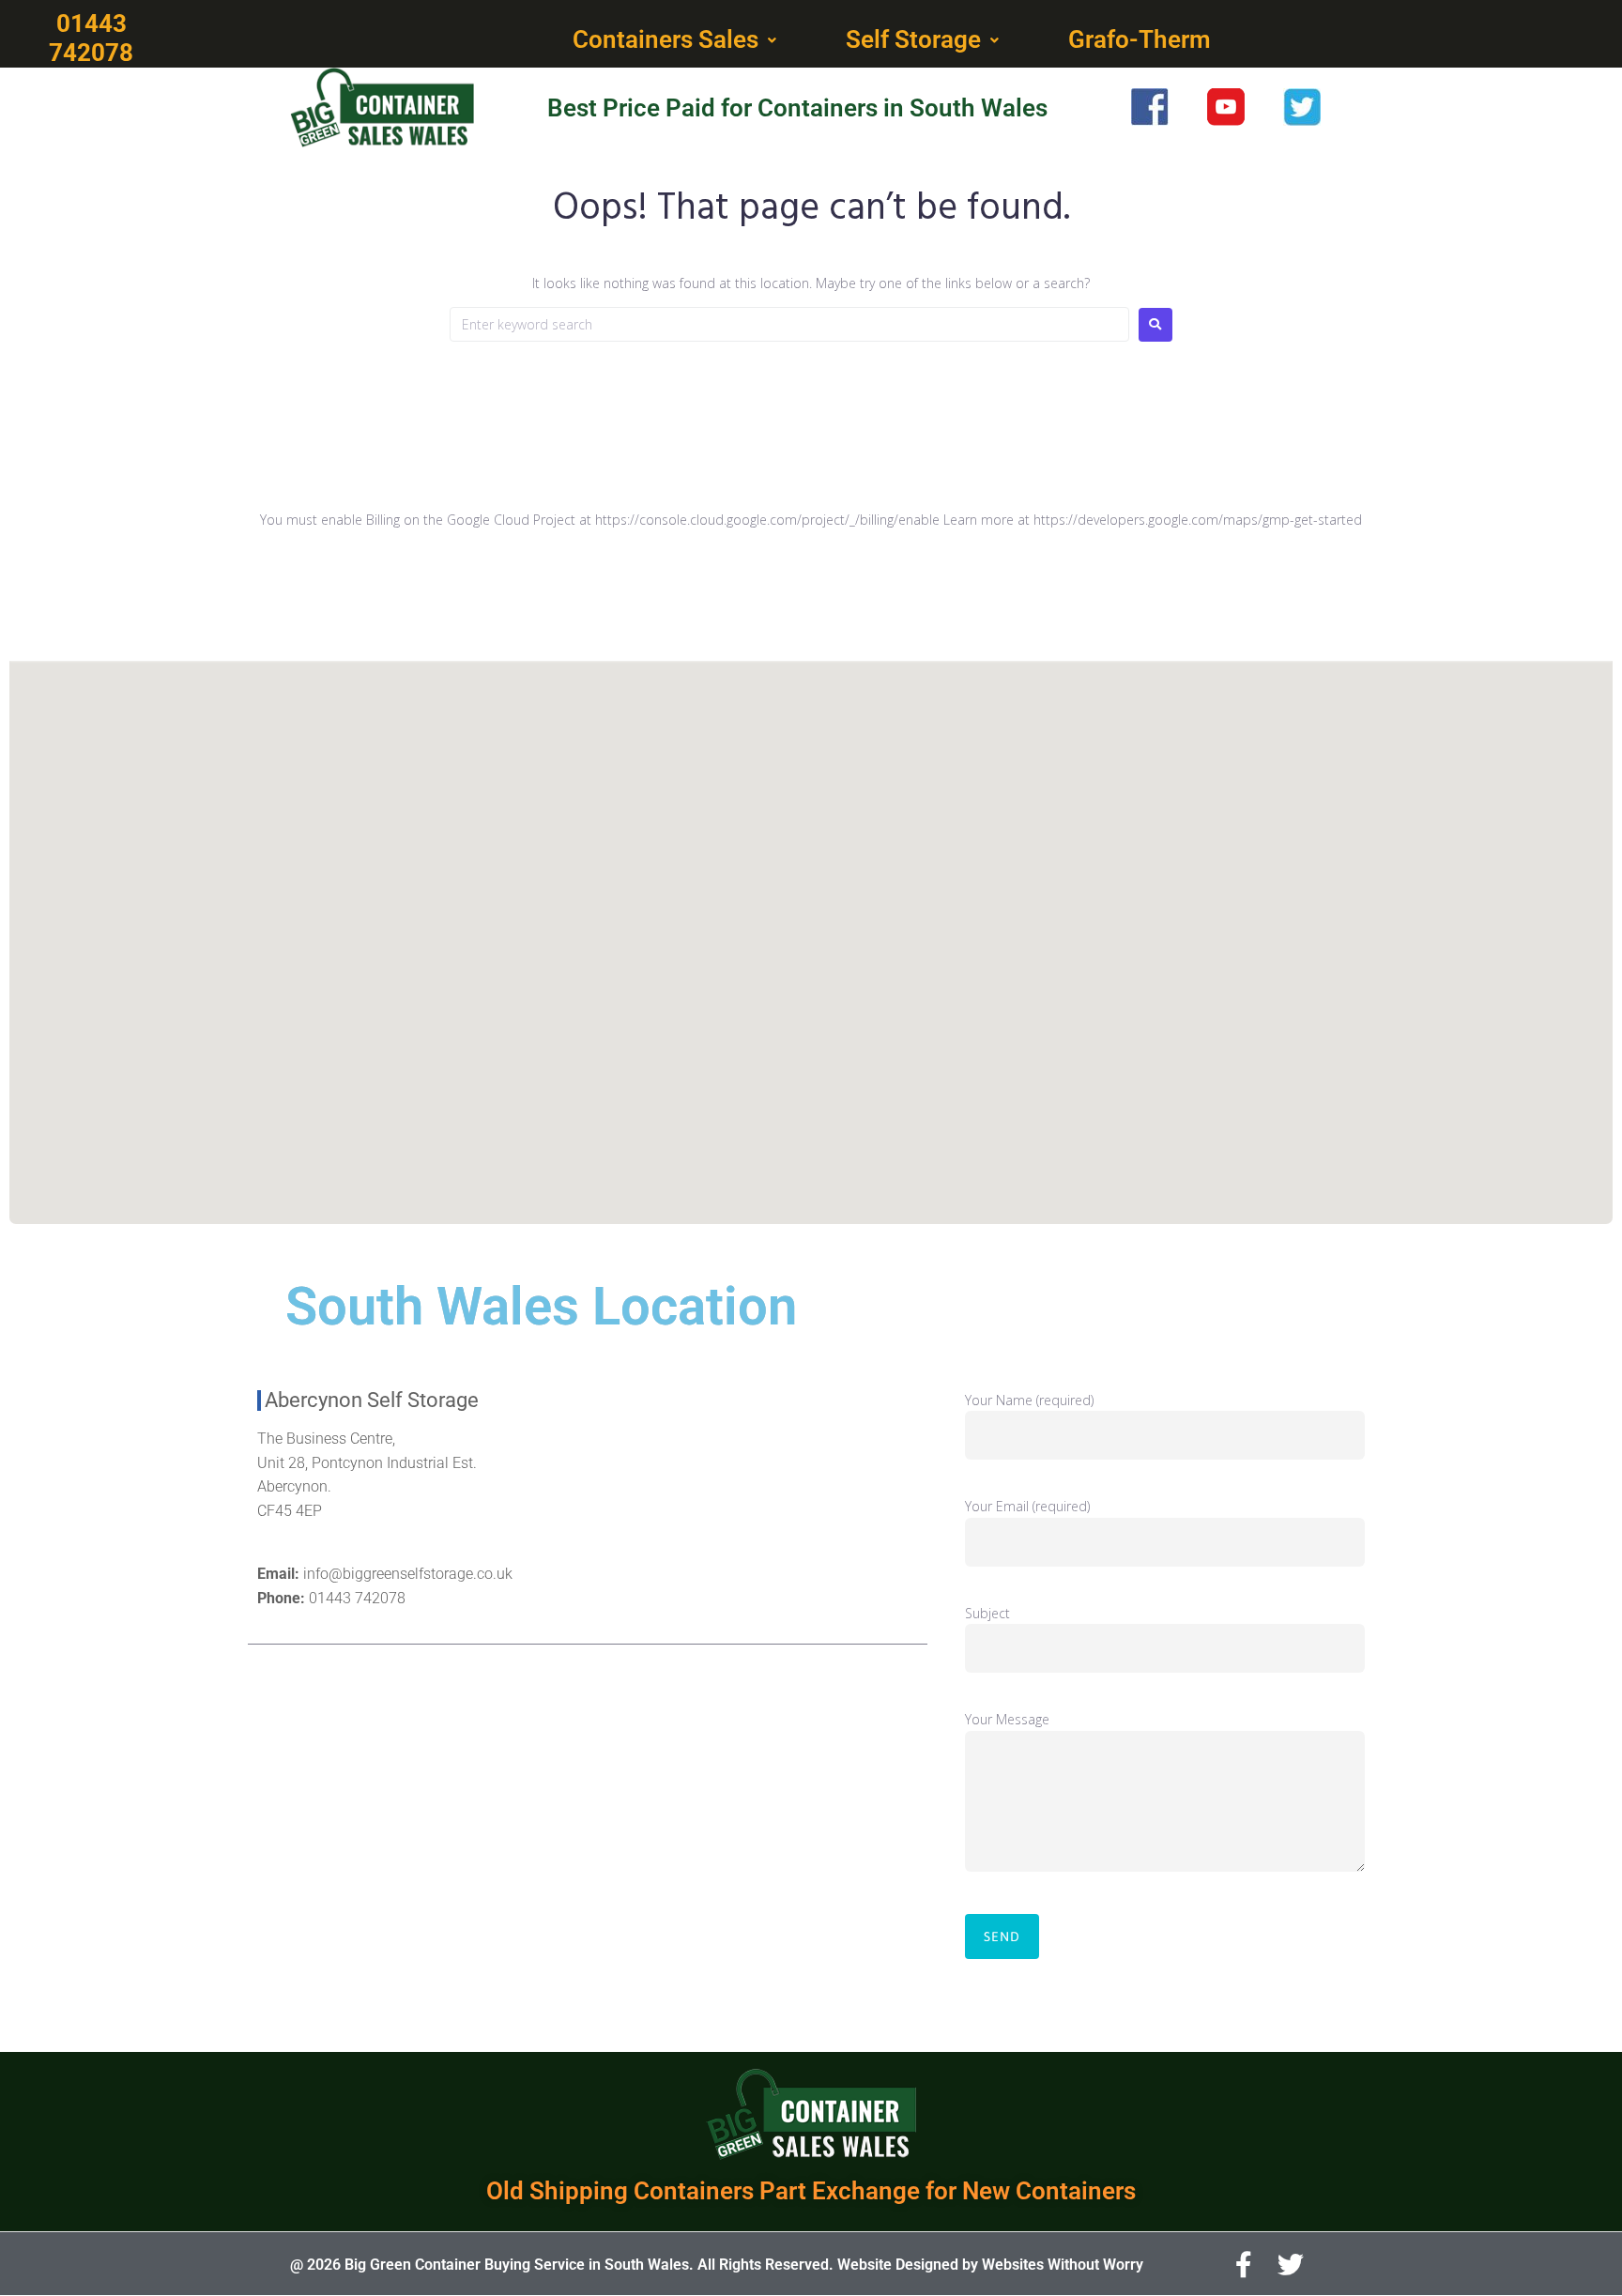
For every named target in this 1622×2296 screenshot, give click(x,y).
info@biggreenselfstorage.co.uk (408, 1574)
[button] (676, 40)
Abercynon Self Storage (372, 1400)
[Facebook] (1244, 2265)
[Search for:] (789, 324)
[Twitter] (1291, 2265)
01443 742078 (357, 1598)
